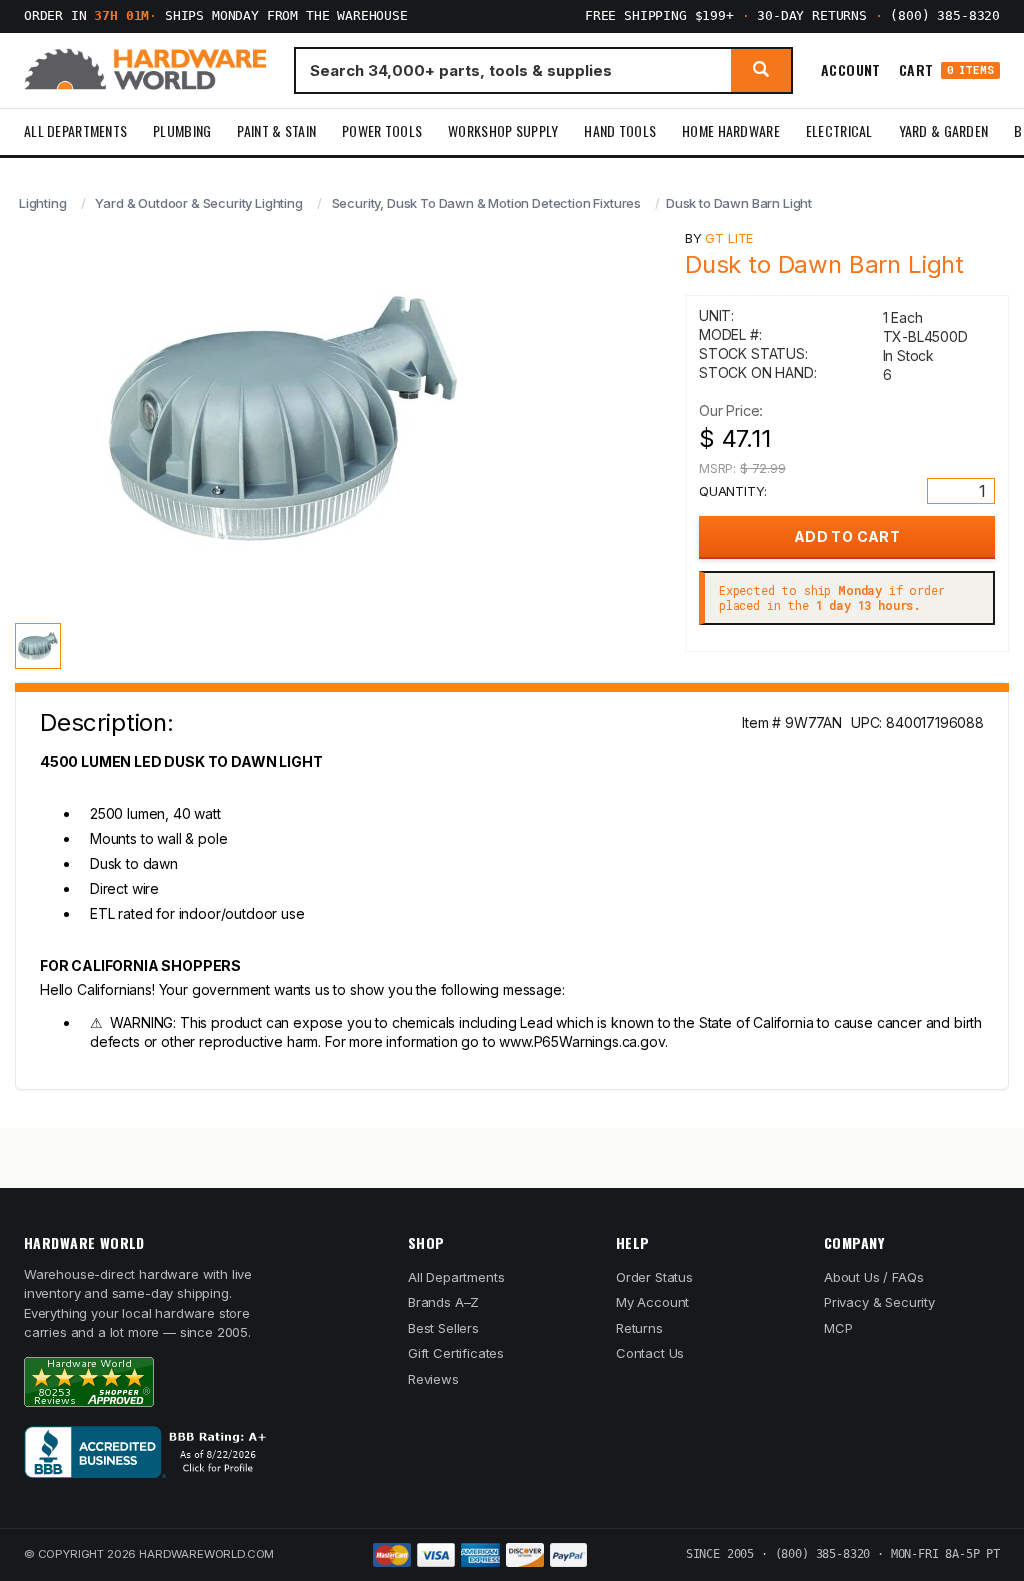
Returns (639, 1328)
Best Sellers (443, 1328)
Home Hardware (731, 130)
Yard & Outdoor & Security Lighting (198, 203)
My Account (652, 1302)
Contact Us (650, 1353)
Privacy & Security (879, 1302)
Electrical (839, 130)
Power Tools (382, 130)
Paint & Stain (276, 130)
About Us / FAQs (873, 1277)
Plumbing (182, 130)
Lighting (43, 203)
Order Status (654, 1277)
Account (851, 70)
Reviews (433, 1379)
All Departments (75, 130)
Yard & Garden (944, 130)
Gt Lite (729, 238)
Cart (946, 70)
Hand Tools (620, 130)
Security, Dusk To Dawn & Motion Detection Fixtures (487, 203)
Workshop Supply (503, 130)
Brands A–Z (443, 1302)
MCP (838, 1328)
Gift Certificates (456, 1353)
